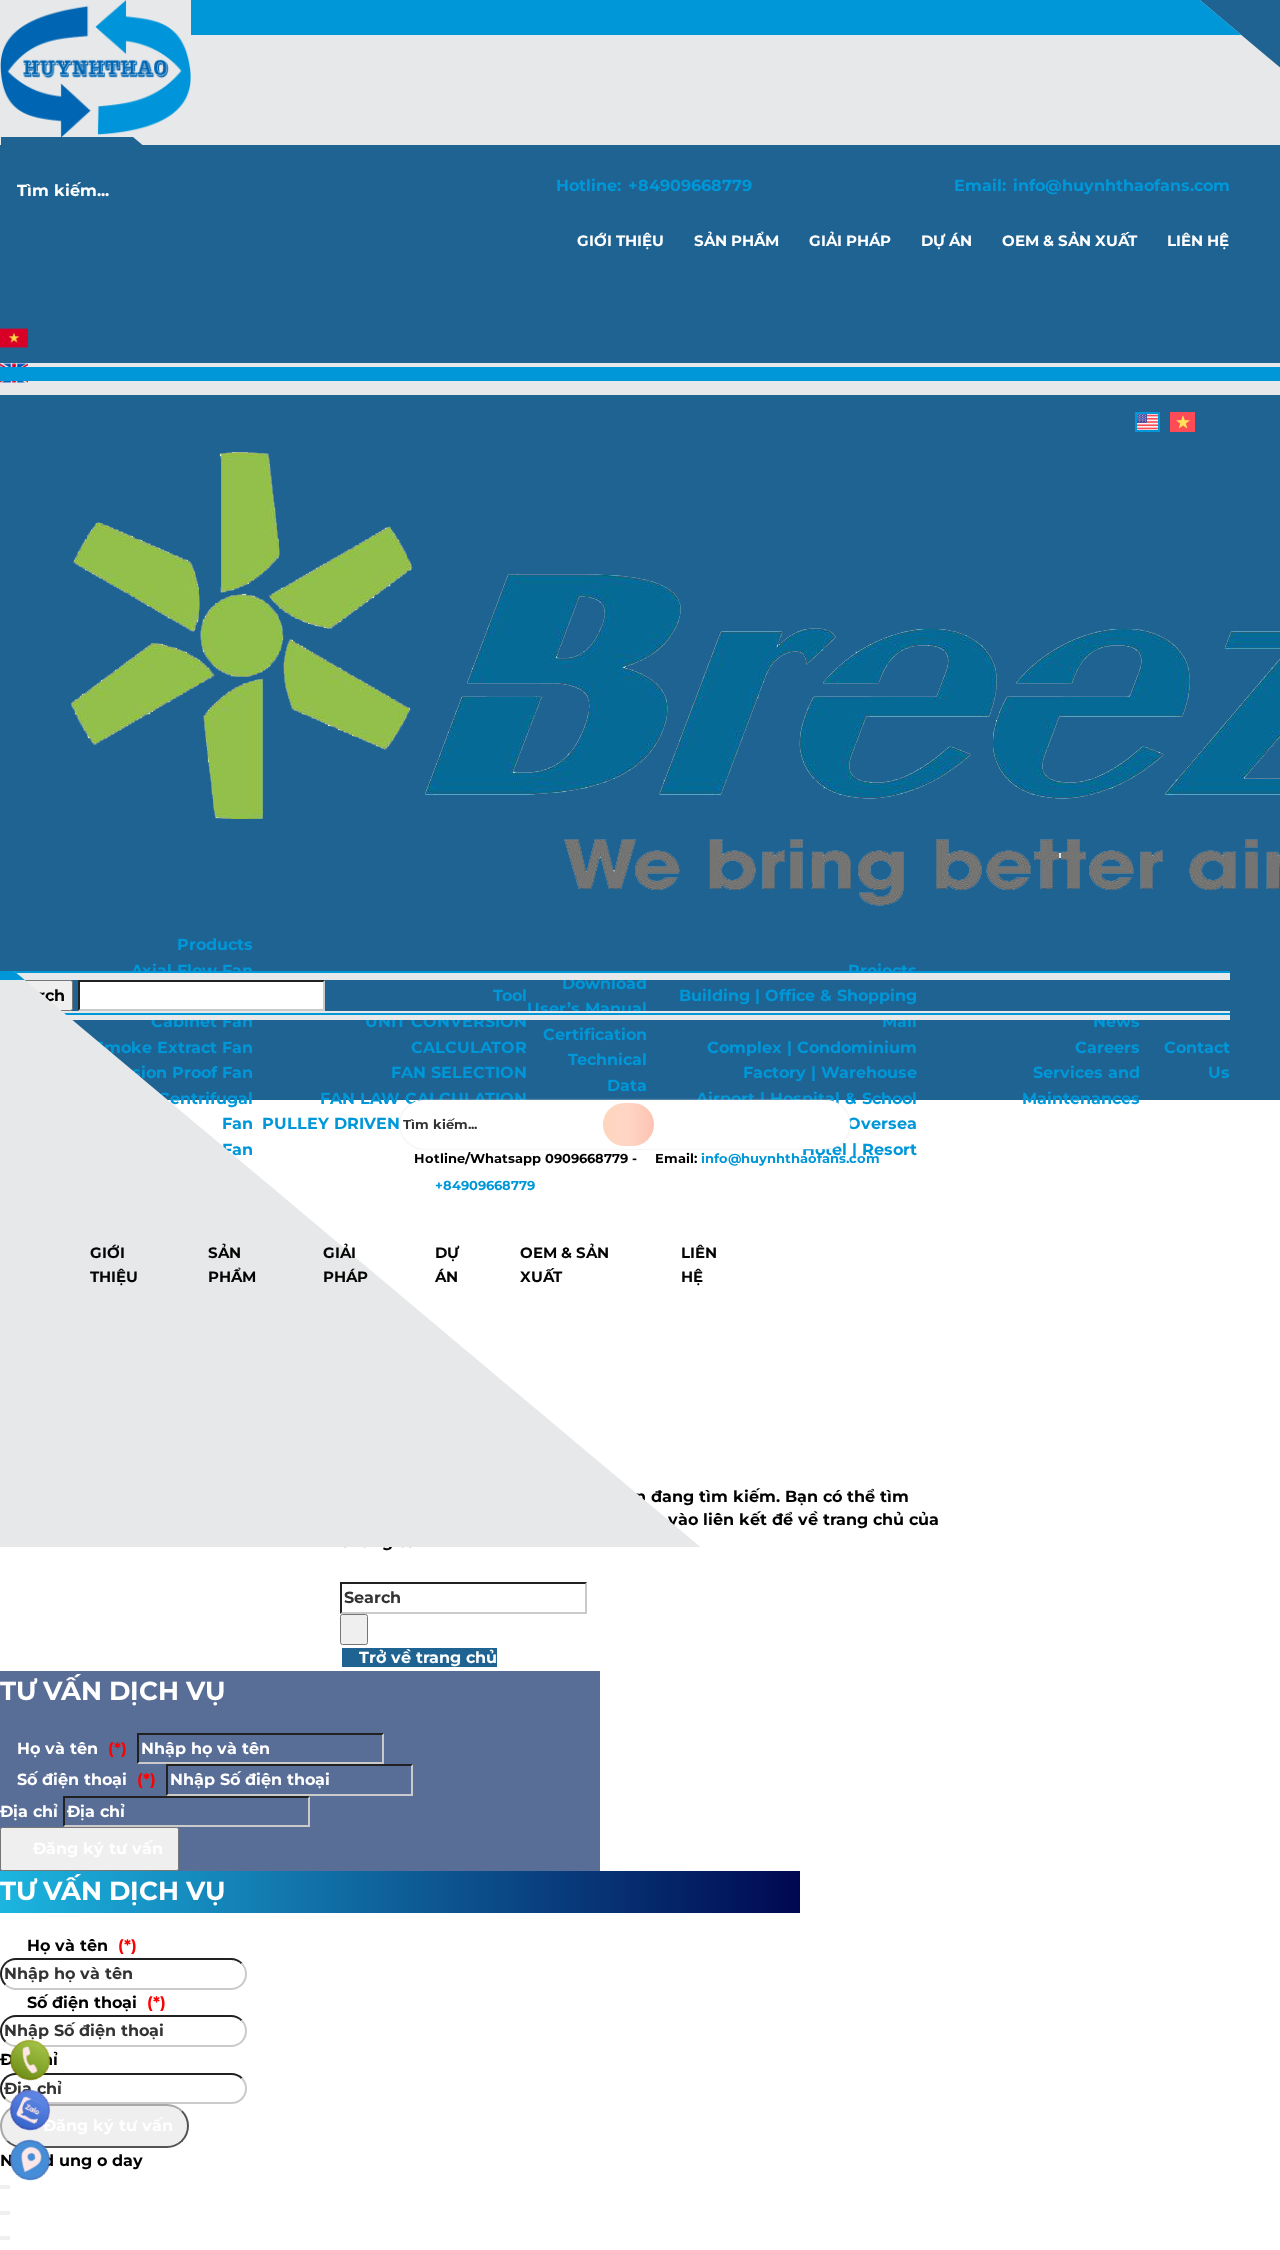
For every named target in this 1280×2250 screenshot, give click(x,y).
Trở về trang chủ (425, 1657)
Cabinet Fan (202, 1021)
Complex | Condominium (812, 1047)
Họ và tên (69, 1748)
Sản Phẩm (232, 1264)
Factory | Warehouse (830, 1072)
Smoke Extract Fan (173, 1047)
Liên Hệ (699, 1264)
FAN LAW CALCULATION (423, 1098)
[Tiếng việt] (14, 346)
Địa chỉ (29, 1811)
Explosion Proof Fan (169, 1072)
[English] (14, 381)
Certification (595, 1034)
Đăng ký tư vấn (95, 1848)
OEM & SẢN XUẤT (564, 1264)
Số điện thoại (84, 1779)
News (1116, 1021)
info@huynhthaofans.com (1121, 185)
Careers (1107, 1047)
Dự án (447, 1264)
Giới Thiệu (114, 1264)
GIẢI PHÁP (345, 1264)
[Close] (5, 2213)
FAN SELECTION (459, 1072)
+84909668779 (690, 185)
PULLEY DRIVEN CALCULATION (394, 1123)
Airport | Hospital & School (806, 1098)
